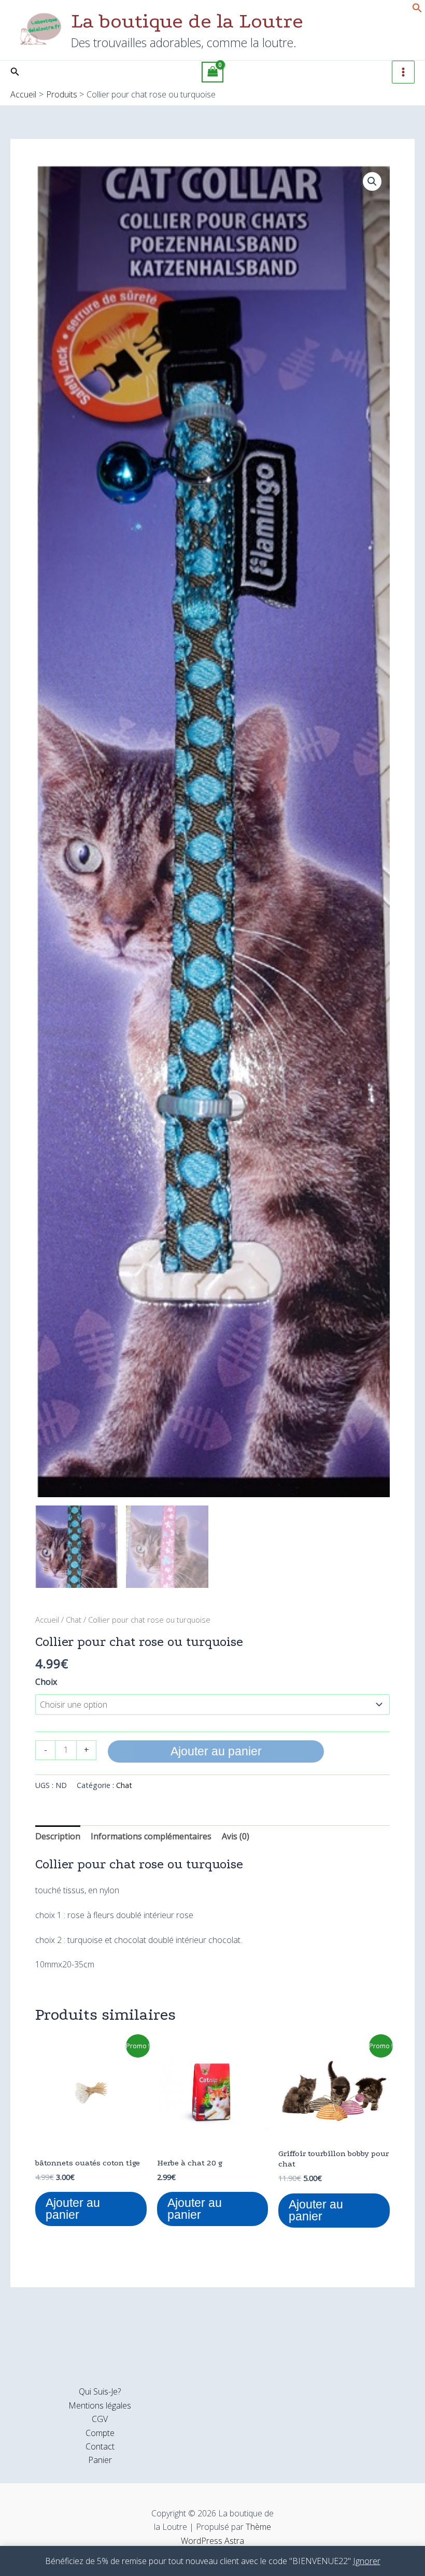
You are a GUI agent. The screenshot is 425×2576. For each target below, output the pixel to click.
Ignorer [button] (367, 2561)
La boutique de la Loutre (187, 21)
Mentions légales (100, 2405)
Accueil (47, 1620)
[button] (417, 10)
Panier (100, 2460)
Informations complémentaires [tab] (151, 1836)
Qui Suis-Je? (100, 2391)
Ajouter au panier (216, 1751)
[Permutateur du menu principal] (403, 72)
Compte (100, 2433)
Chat (74, 1620)
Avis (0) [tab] (236, 1836)
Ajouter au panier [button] (73, 2209)
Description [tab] (58, 1836)
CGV (100, 2419)
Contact (100, 2446)
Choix (46, 1682)
